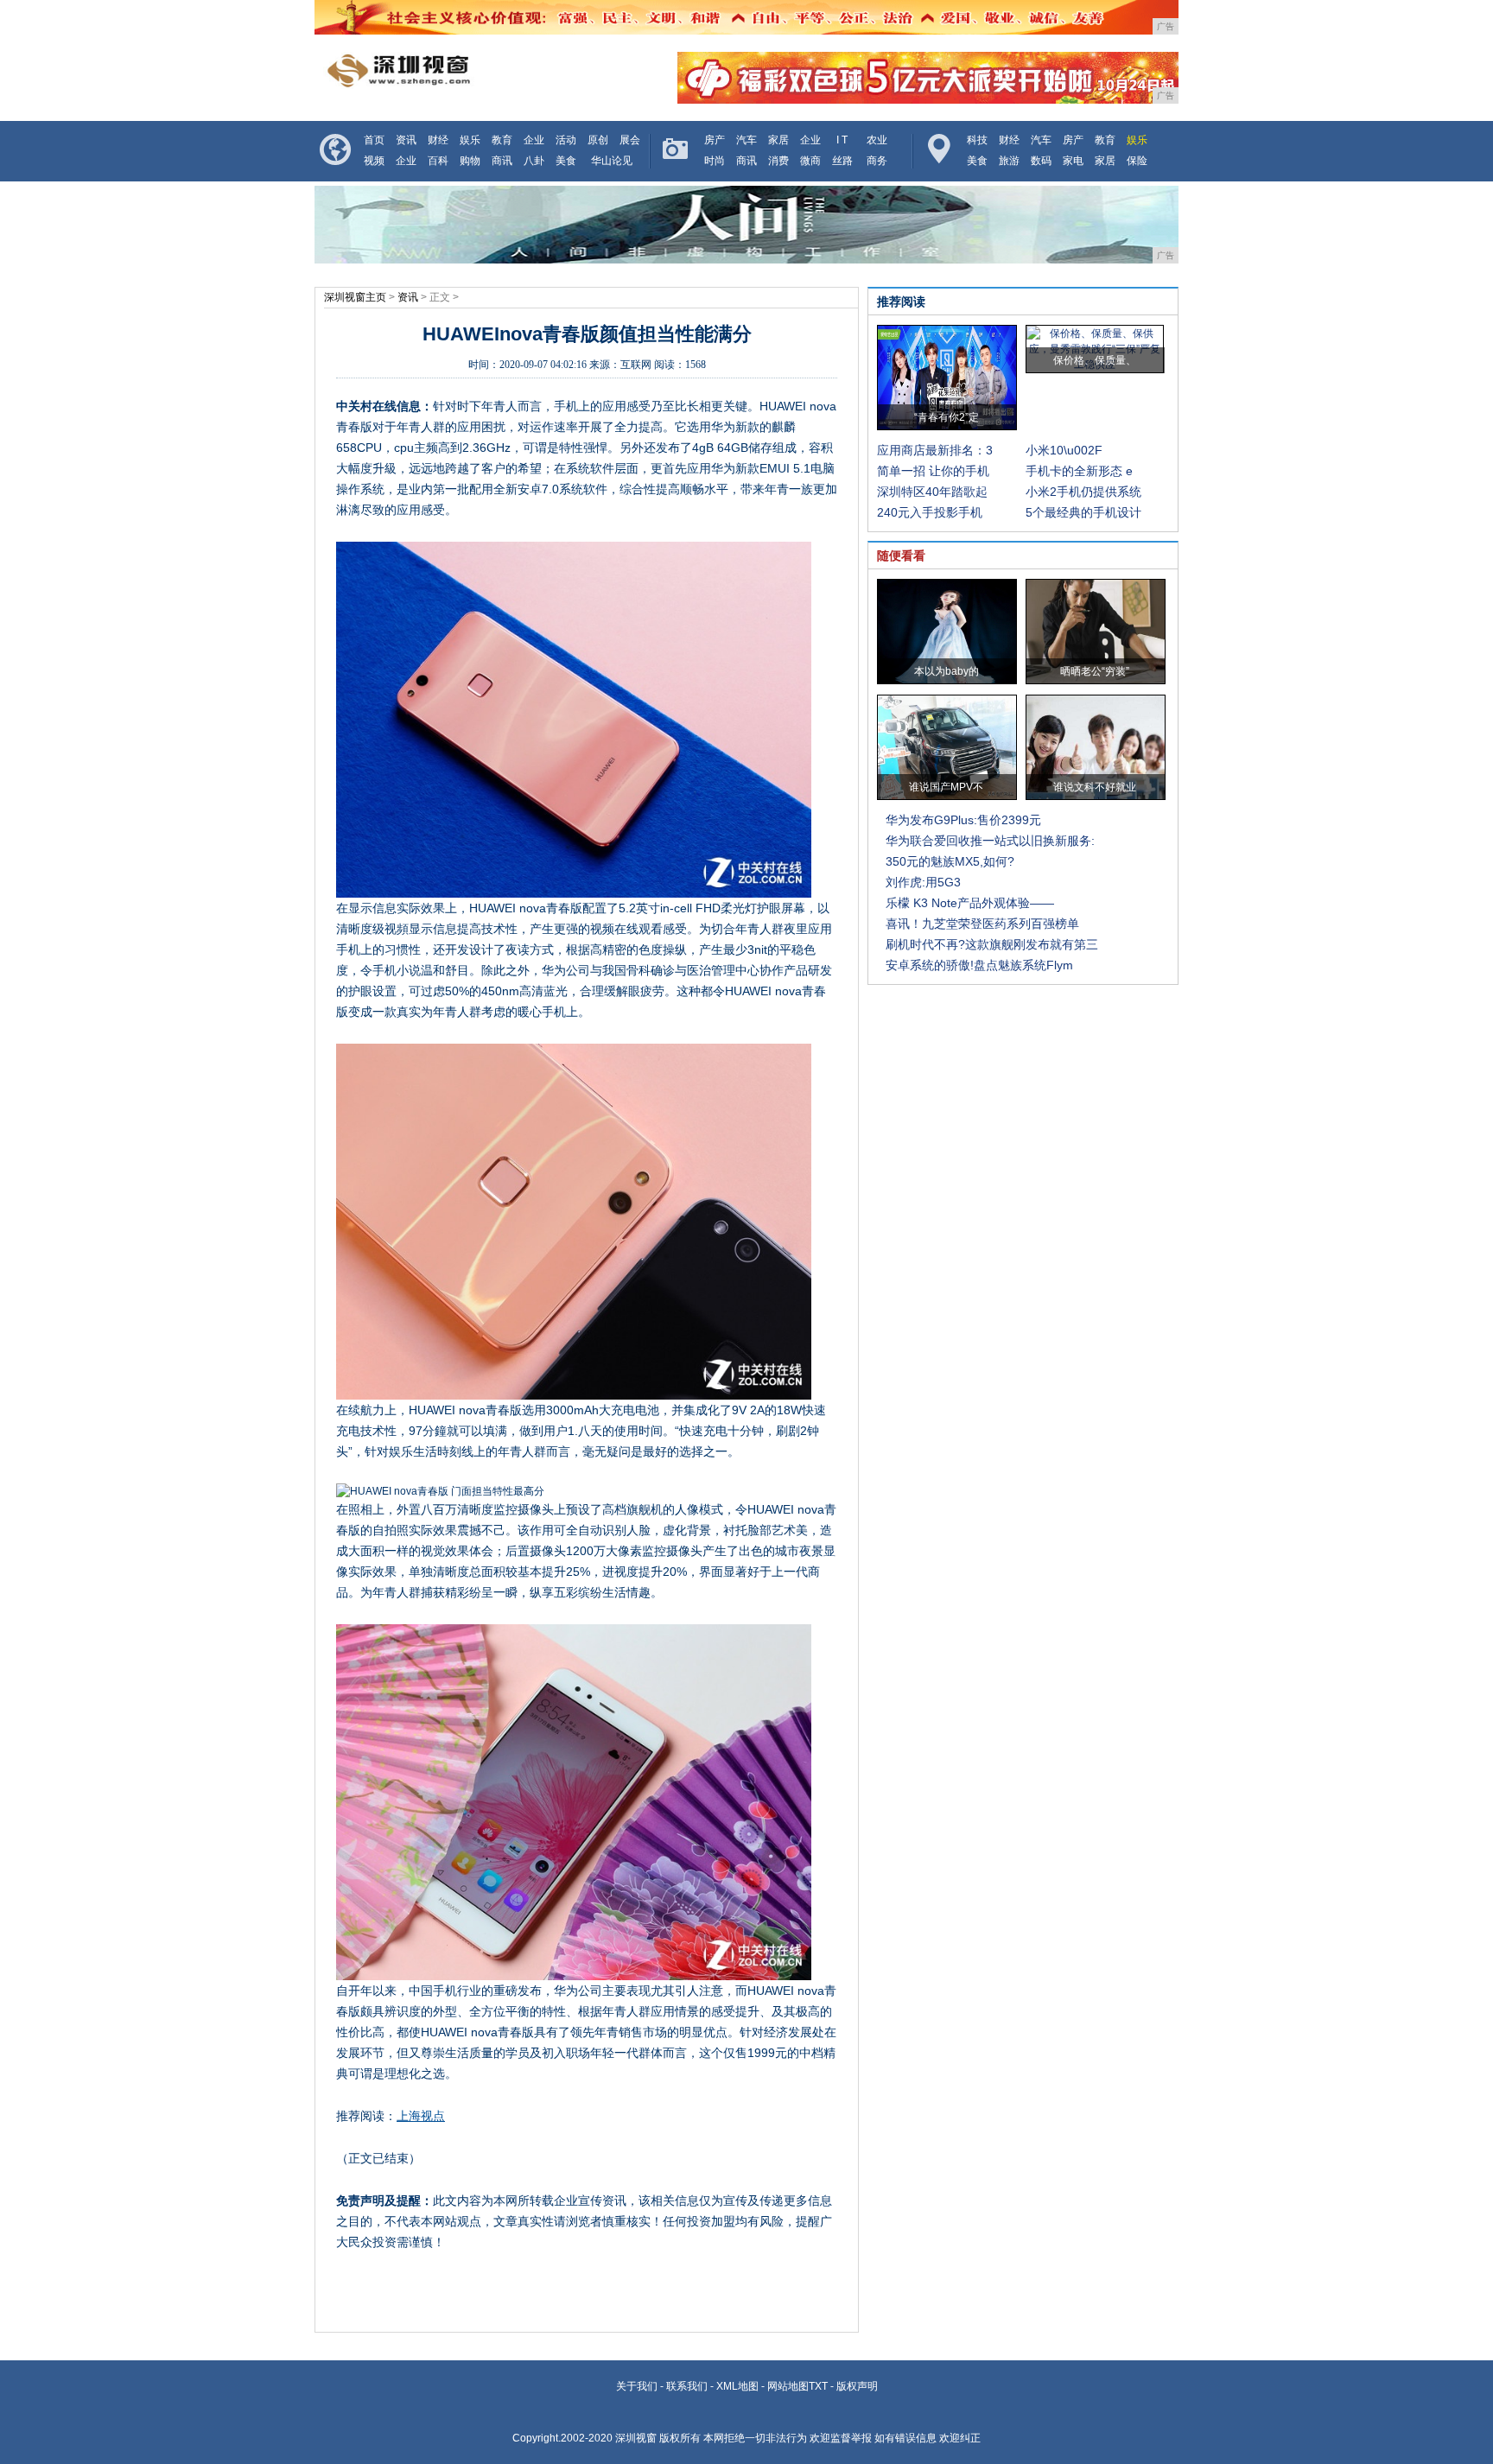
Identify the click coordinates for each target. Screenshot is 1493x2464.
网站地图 (788, 2386)
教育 (502, 140)
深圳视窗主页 (355, 297)
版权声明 (857, 2386)
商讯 (502, 161)
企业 (534, 140)
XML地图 (737, 2386)
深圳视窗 (636, 2438)
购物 (470, 161)
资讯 (406, 140)
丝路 (842, 161)
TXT (818, 2386)
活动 (566, 140)
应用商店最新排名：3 (935, 450)
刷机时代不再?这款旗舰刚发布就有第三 (992, 944)
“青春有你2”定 (947, 417)
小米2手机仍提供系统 (1083, 492)
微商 (810, 161)
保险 (1137, 161)
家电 (1073, 161)
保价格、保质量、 (1095, 360)
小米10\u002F (1064, 450)
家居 (778, 140)
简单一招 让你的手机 (933, 471)
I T (842, 140)
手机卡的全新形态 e (1079, 471)
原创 (598, 140)
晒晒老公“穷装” (1095, 671)
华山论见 (612, 161)
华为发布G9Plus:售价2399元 (963, 820)
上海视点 (421, 2116)
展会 (630, 140)
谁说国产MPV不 (946, 787)
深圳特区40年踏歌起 (932, 492)
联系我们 (687, 2386)
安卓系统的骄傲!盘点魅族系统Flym (979, 965)
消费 (778, 161)
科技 (977, 140)
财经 (438, 140)
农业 (877, 140)
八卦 (534, 161)
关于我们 (637, 2386)
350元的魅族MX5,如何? (950, 861)
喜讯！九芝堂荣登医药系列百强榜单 (982, 924)
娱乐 (470, 140)
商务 (877, 161)
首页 (374, 140)
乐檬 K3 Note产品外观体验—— (970, 903)
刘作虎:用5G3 (923, 882)
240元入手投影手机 (930, 512)
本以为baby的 (947, 671)
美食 (566, 161)
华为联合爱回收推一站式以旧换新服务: (990, 841)
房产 (715, 140)
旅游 (1009, 161)
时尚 (715, 161)
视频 (374, 161)
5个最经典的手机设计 (1083, 512)
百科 (438, 161)
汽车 (746, 140)
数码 (1041, 161)
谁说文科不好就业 (1095, 787)
